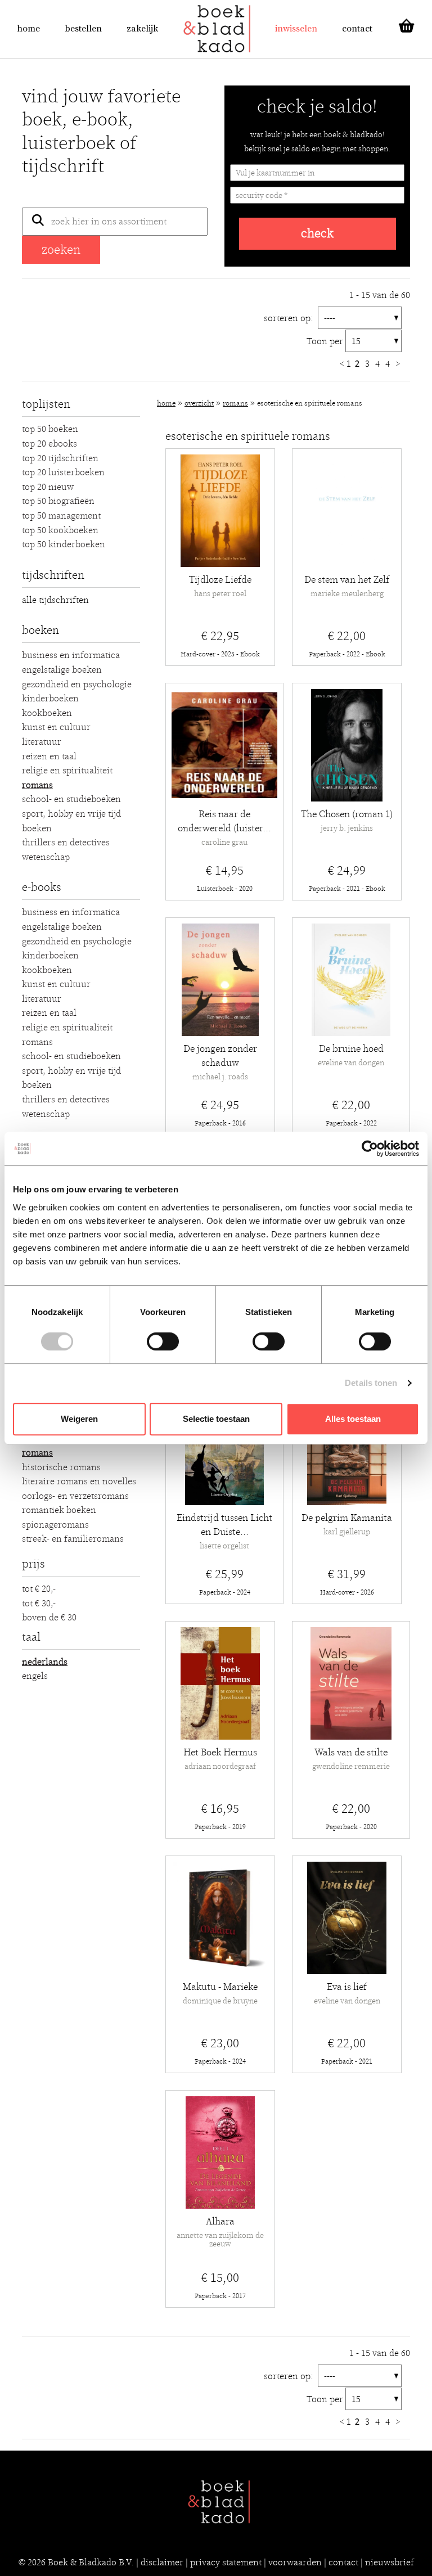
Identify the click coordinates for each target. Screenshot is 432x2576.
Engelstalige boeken (62, 670)
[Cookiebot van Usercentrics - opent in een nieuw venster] (370, 1149)
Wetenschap (46, 857)
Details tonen (371, 1383)
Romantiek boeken (59, 1510)
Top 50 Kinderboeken (64, 544)
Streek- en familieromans (73, 1539)
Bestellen (83, 29)
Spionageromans (55, 1525)
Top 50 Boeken (50, 429)
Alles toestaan (353, 1419)
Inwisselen (296, 29)
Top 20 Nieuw (48, 487)
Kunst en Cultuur (56, 727)
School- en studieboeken (71, 799)
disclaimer (162, 2563)
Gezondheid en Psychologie (77, 684)
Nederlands (45, 1662)
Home (28, 29)
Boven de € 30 (49, 1618)
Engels (35, 1676)
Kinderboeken (50, 699)
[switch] (163, 1341)
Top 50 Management (61, 516)
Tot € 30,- (39, 1604)
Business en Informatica (71, 655)
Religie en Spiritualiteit (67, 771)
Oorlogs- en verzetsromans (75, 1496)
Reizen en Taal (49, 756)
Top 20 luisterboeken (63, 472)
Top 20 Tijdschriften (60, 458)
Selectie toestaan (216, 1419)
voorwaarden (295, 2563)
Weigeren (79, 1419)
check (317, 234)
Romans (37, 785)
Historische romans (61, 1467)
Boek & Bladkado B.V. (91, 2563)
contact (343, 2563)
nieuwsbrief (390, 2563)
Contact (357, 29)
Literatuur (42, 742)
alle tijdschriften (55, 600)
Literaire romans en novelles (79, 1481)
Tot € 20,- (39, 1589)
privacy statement (226, 2563)
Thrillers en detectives (66, 843)
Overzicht (199, 404)
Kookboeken (47, 713)
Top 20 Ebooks (49, 444)
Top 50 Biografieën (58, 501)
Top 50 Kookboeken (60, 530)
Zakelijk (142, 29)
